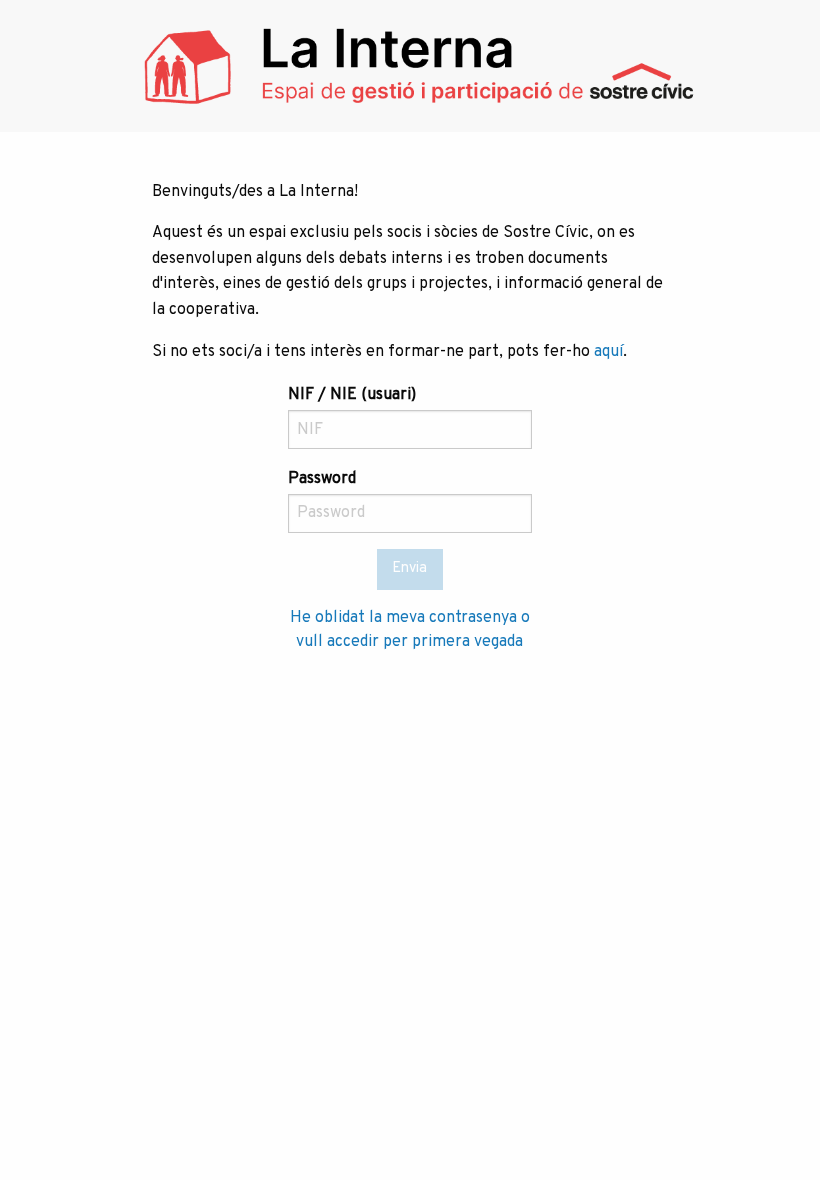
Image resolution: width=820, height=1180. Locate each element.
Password (322, 479)
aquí (608, 352)
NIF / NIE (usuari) (352, 395)
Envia (409, 568)
